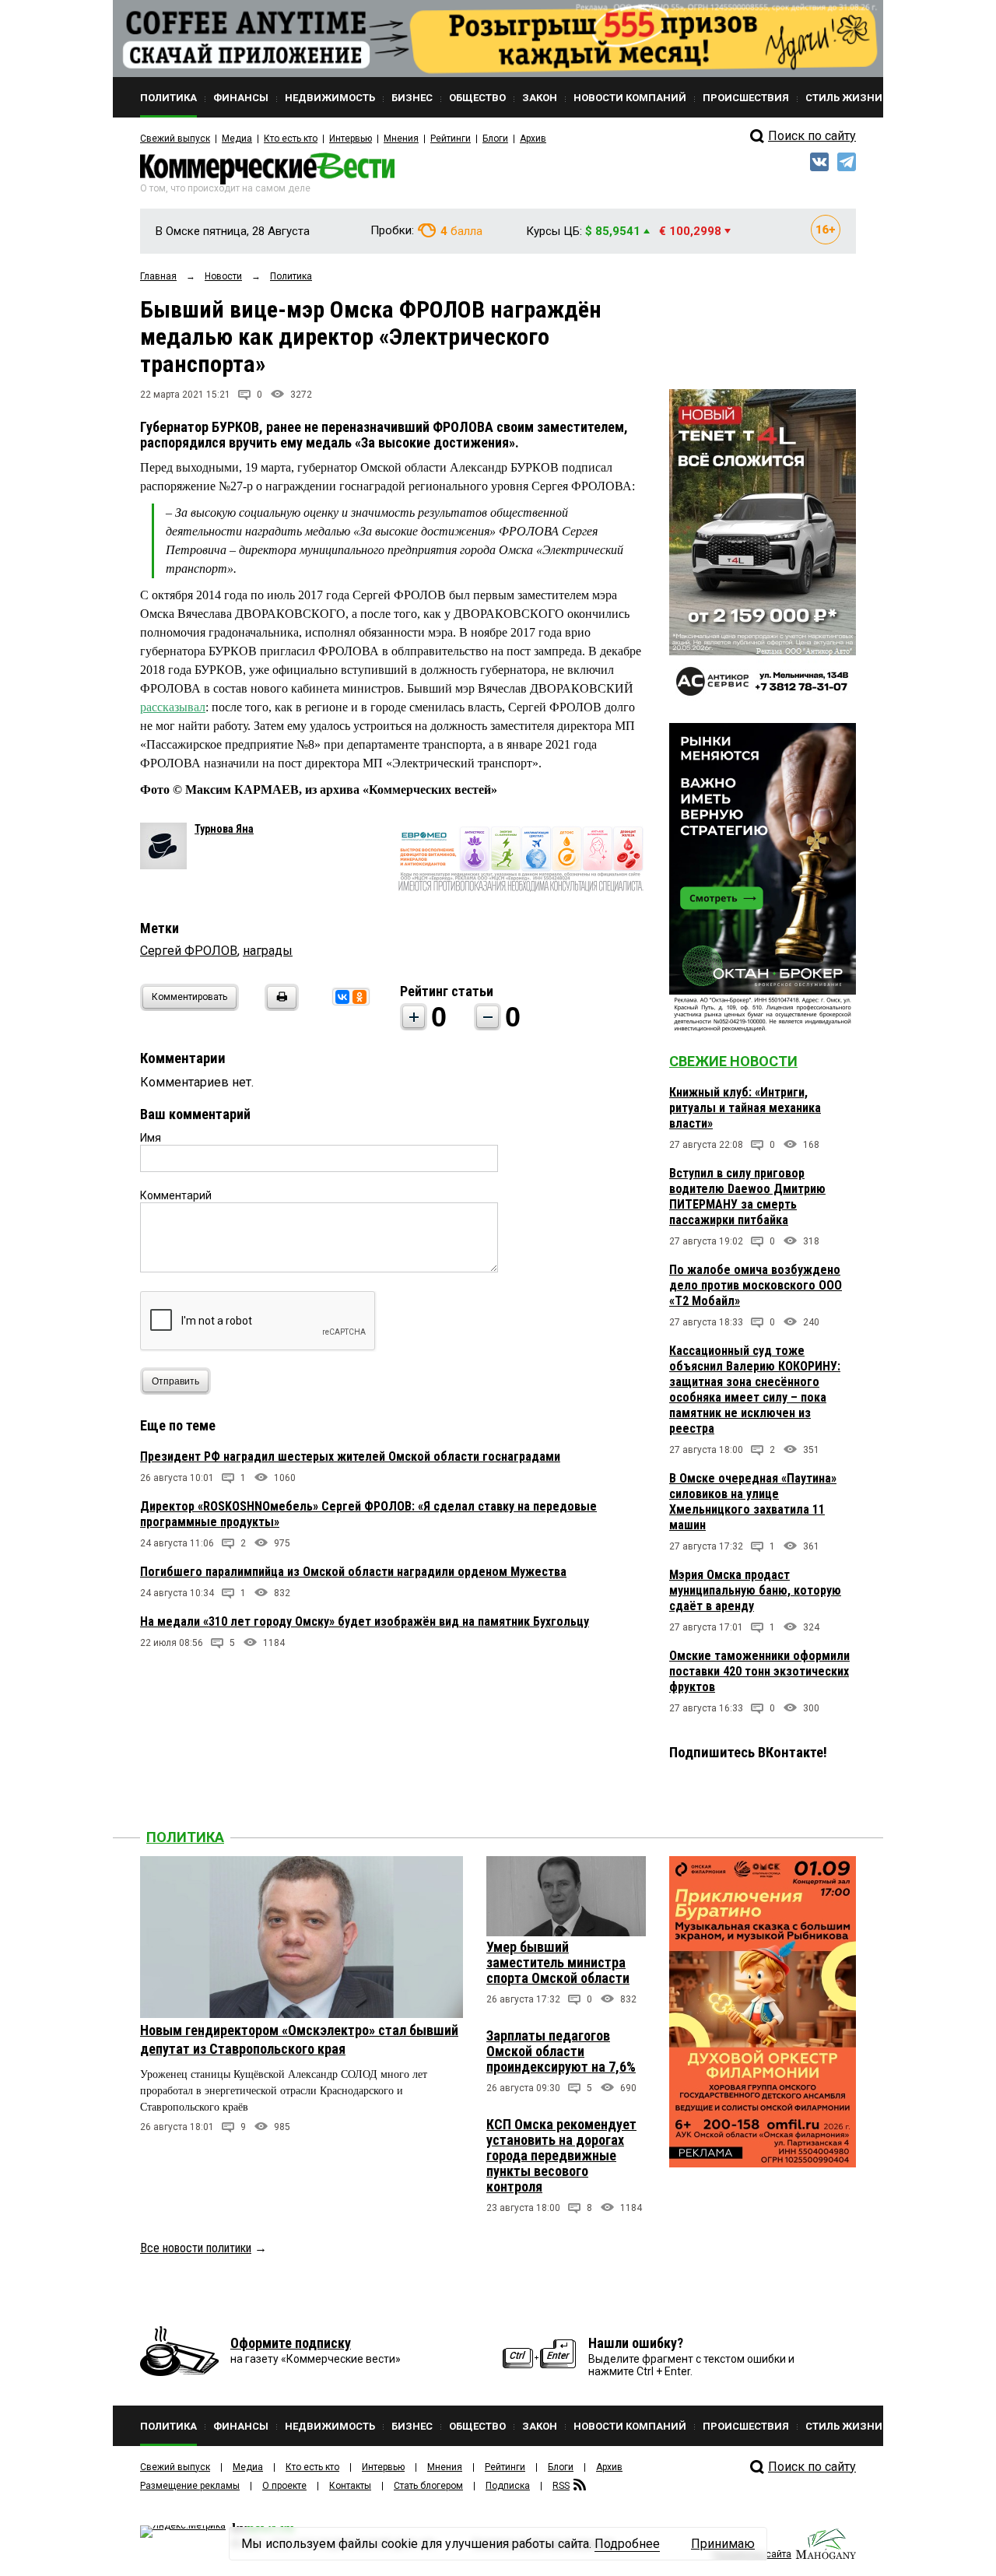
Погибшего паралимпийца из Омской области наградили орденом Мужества (353, 1572)
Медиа (237, 139)
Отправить (175, 1381)
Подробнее (627, 2544)
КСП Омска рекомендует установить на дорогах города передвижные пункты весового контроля (561, 2155)
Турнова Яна (224, 829)
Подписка (508, 2486)
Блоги (495, 139)
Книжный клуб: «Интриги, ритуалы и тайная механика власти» (745, 1108)
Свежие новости (733, 1061)
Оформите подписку (291, 2343)
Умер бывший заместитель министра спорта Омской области (558, 1962)
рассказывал (173, 707)
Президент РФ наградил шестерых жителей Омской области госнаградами (350, 1456)
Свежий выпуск (175, 139)
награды (268, 951)
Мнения (401, 139)
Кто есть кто (291, 139)
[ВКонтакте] (342, 997)
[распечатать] (279, 1007)
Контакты (350, 2486)
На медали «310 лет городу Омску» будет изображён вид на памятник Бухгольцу (365, 1621)
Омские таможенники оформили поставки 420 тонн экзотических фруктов (759, 1671)
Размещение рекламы (190, 2486)
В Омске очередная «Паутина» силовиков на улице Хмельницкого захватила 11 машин (753, 1502)
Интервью (351, 139)
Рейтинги (451, 139)
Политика (185, 1837)
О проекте (284, 2486)
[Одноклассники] (359, 997)
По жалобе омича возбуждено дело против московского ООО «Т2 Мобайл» (756, 1285)
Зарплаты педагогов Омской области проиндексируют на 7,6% (561, 2051)
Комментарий (176, 1195)
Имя (151, 1138)
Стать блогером (428, 2486)
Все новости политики (196, 2248)
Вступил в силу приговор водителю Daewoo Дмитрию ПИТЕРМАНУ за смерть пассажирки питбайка (747, 1197)
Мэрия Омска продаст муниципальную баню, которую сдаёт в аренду (755, 1590)
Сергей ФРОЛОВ (189, 951)
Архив (533, 139)
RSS (561, 2486)
